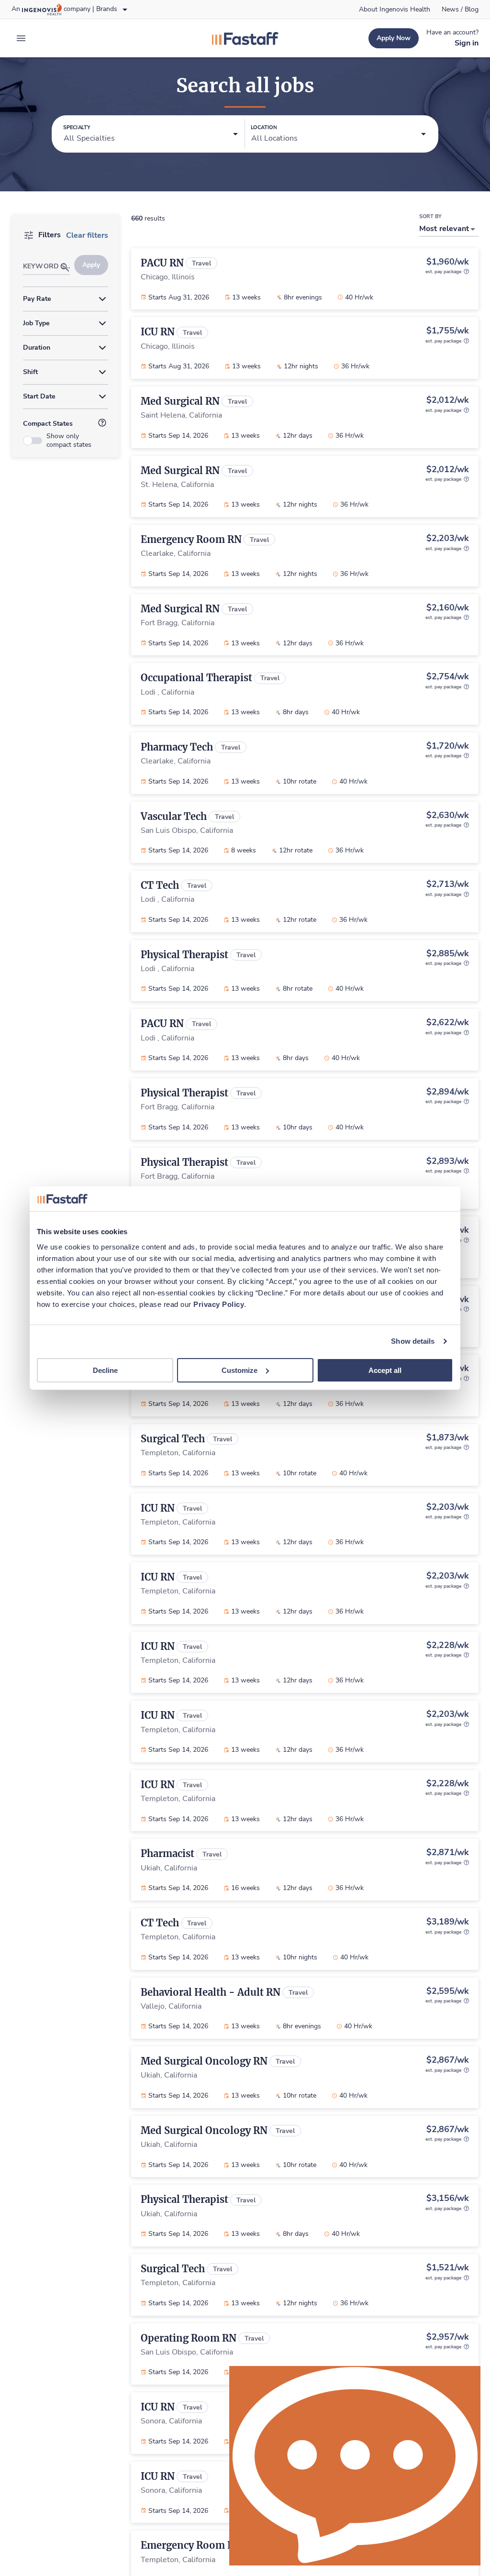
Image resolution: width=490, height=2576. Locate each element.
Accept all (385, 1370)
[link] (395, 10)
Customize (239, 1370)
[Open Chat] (355, 2466)
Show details (413, 1341)
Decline (105, 1370)
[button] (151, 134)
